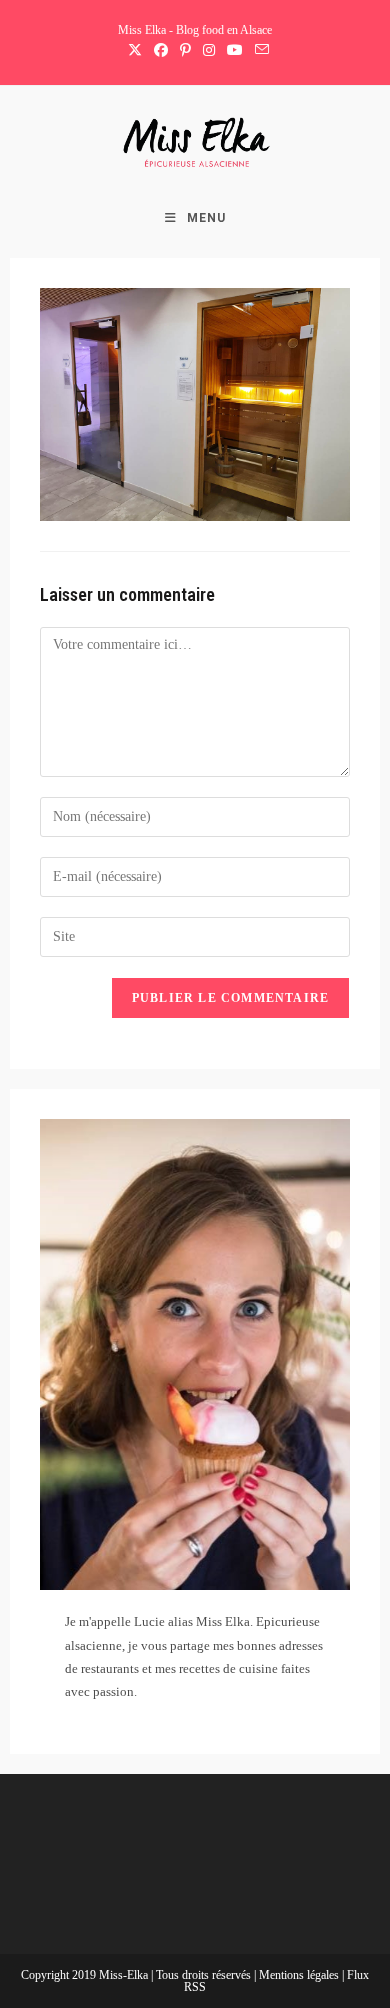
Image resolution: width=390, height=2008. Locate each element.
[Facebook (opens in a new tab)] (161, 51)
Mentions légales (300, 1975)
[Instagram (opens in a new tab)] (209, 51)
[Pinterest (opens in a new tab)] (185, 51)
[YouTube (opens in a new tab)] (235, 51)
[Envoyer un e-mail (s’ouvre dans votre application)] (259, 51)
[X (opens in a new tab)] (135, 51)
